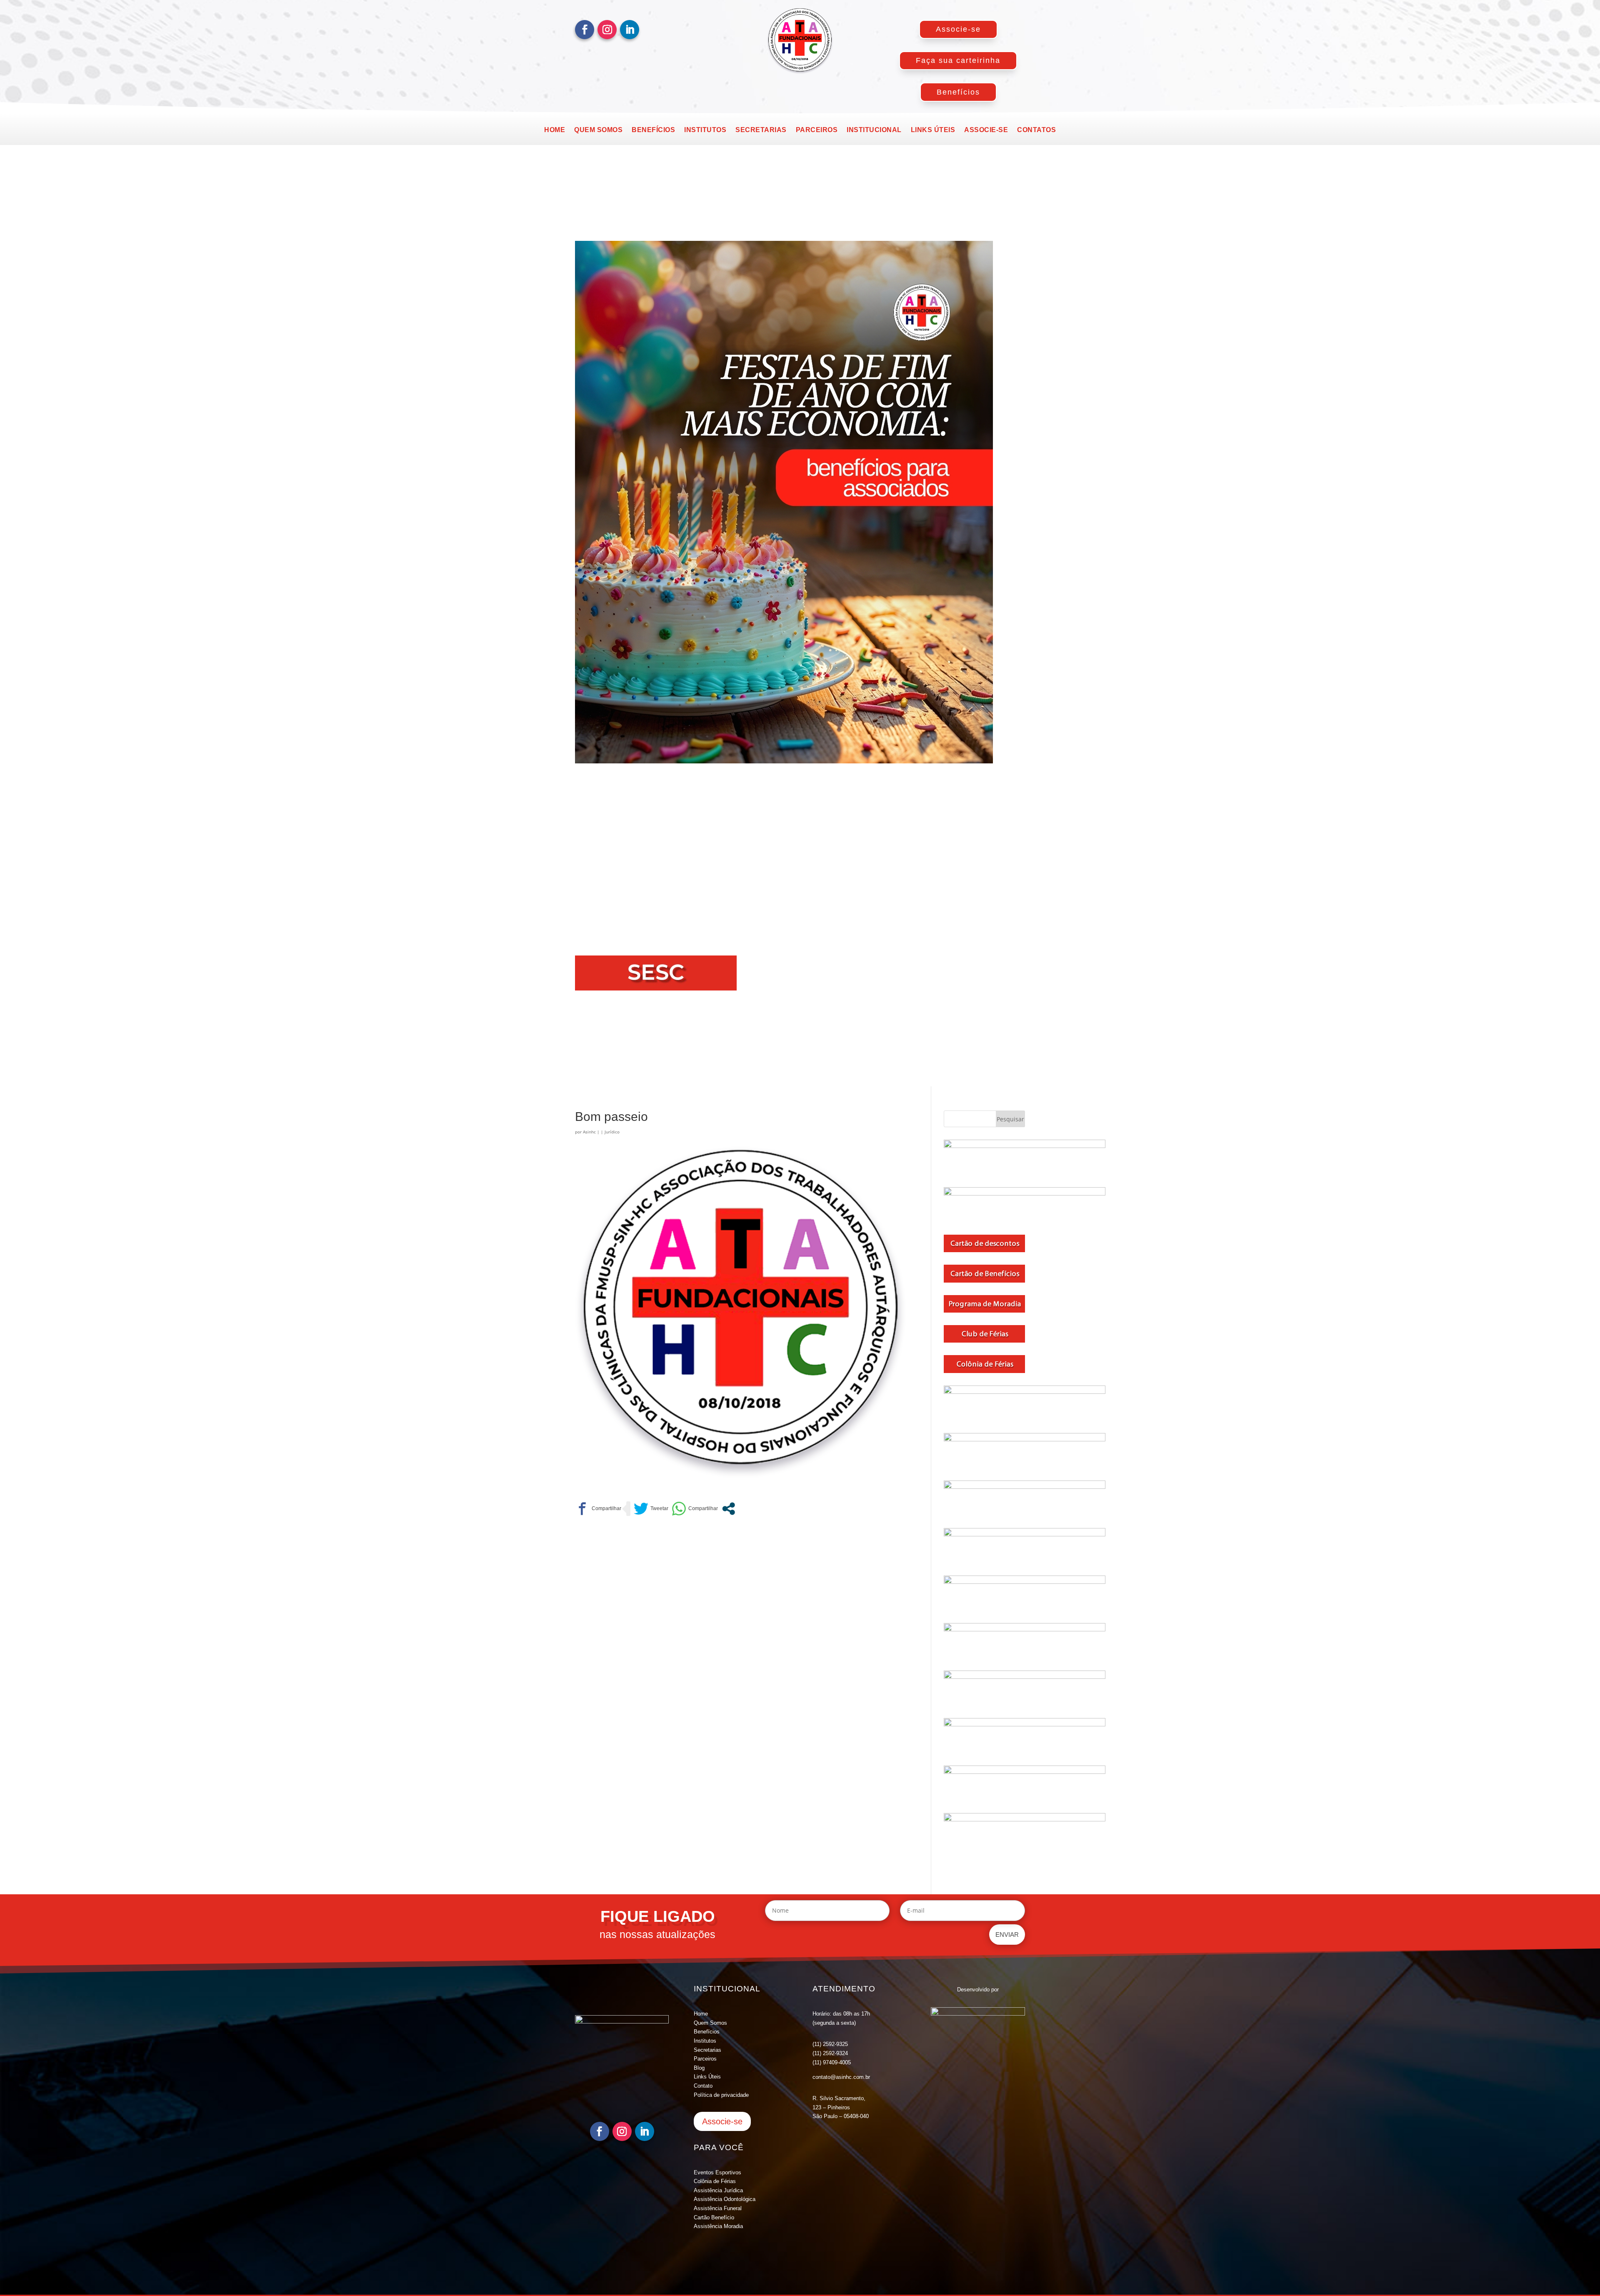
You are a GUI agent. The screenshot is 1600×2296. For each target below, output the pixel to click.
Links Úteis (707, 2077)
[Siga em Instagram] (607, 30)
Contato (703, 2086)
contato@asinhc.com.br (841, 2077)
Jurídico (612, 1132)
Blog (699, 2068)
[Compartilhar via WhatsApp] (695, 1509)
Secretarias (761, 130)
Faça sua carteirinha (958, 60)
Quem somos (598, 130)
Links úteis (933, 130)
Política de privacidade (721, 2095)
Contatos (1036, 130)
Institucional (874, 130)
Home (555, 130)
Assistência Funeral (718, 2208)
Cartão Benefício (714, 2217)
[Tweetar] (651, 1509)
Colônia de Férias (715, 2181)
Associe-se (958, 29)
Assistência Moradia (718, 2226)
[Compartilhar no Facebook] (598, 1509)
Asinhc (589, 1132)
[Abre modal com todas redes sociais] (729, 1509)
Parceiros (817, 130)
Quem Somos (710, 2023)
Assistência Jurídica (718, 2190)
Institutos (705, 130)
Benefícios (958, 92)
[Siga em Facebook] (585, 30)
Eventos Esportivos (717, 2172)
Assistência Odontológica (725, 2199)
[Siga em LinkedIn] (630, 30)
